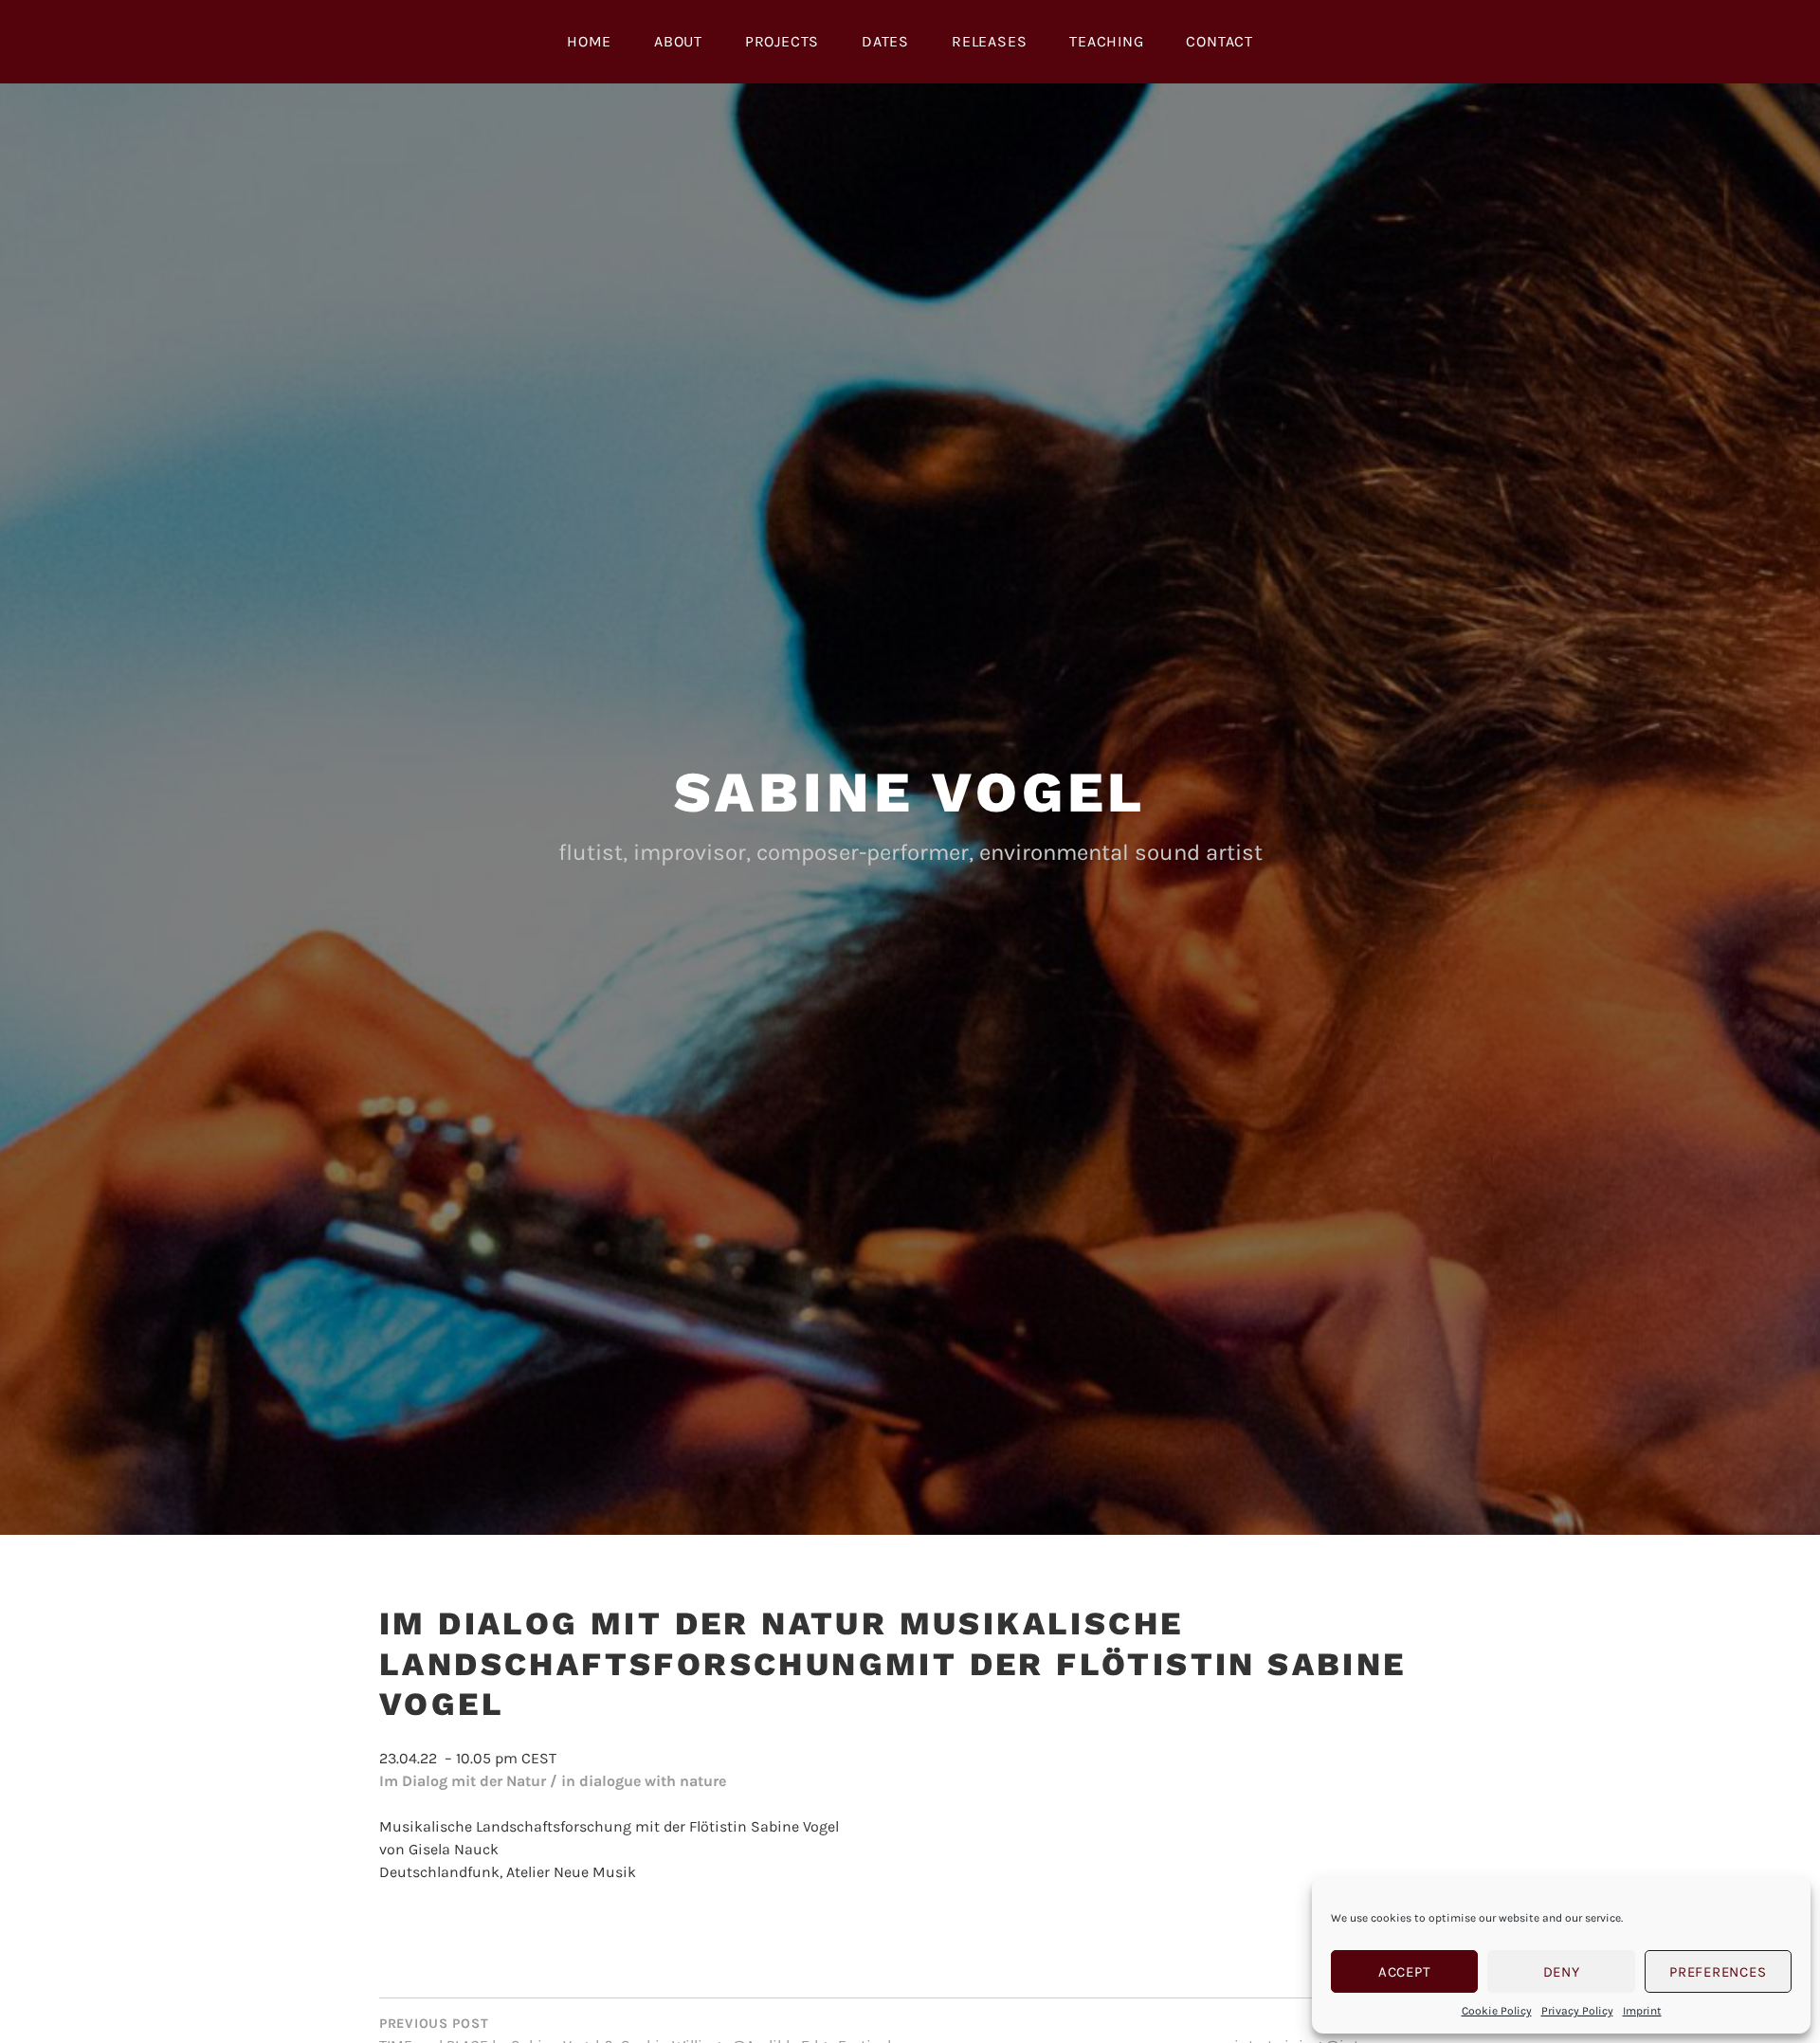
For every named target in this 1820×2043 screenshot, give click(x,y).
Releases (989, 41)
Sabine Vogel (910, 792)
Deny (1562, 1972)
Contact (1219, 41)
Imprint (1642, 2011)
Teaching (1106, 41)
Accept (1405, 1972)
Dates (885, 41)
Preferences (1718, 1972)
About (678, 41)
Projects (782, 41)
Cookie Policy (1497, 2011)
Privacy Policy (1577, 2011)
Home (589, 41)
